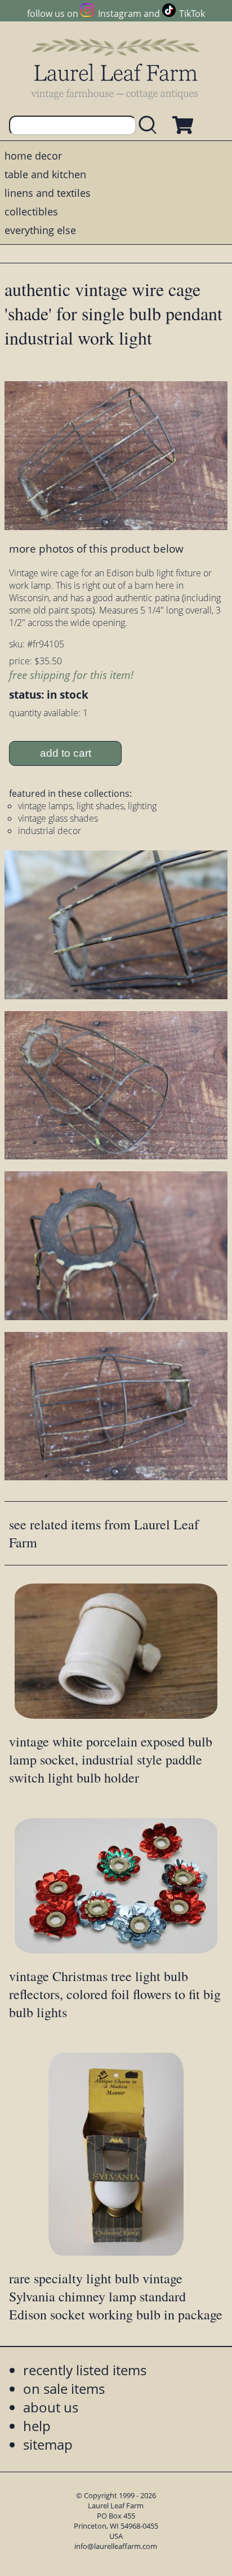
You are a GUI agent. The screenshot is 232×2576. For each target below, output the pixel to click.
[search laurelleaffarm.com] (150, 125)
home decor (33, 156)
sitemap (48, 2444)
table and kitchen (45, 174)
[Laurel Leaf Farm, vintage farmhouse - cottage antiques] (116, 69)
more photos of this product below (96, 548)
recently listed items (85, 2370)
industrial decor (50, 831)
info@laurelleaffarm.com (116, 2546)
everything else (40, 230)
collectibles (31, 211)
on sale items (64, 2388)
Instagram (119, 14)
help (37, 2426)
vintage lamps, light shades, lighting (87, 806)
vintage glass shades (58, 818)
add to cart (66, 753)
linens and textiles (48, 193)
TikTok (192, 14)
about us (51, 2407)
